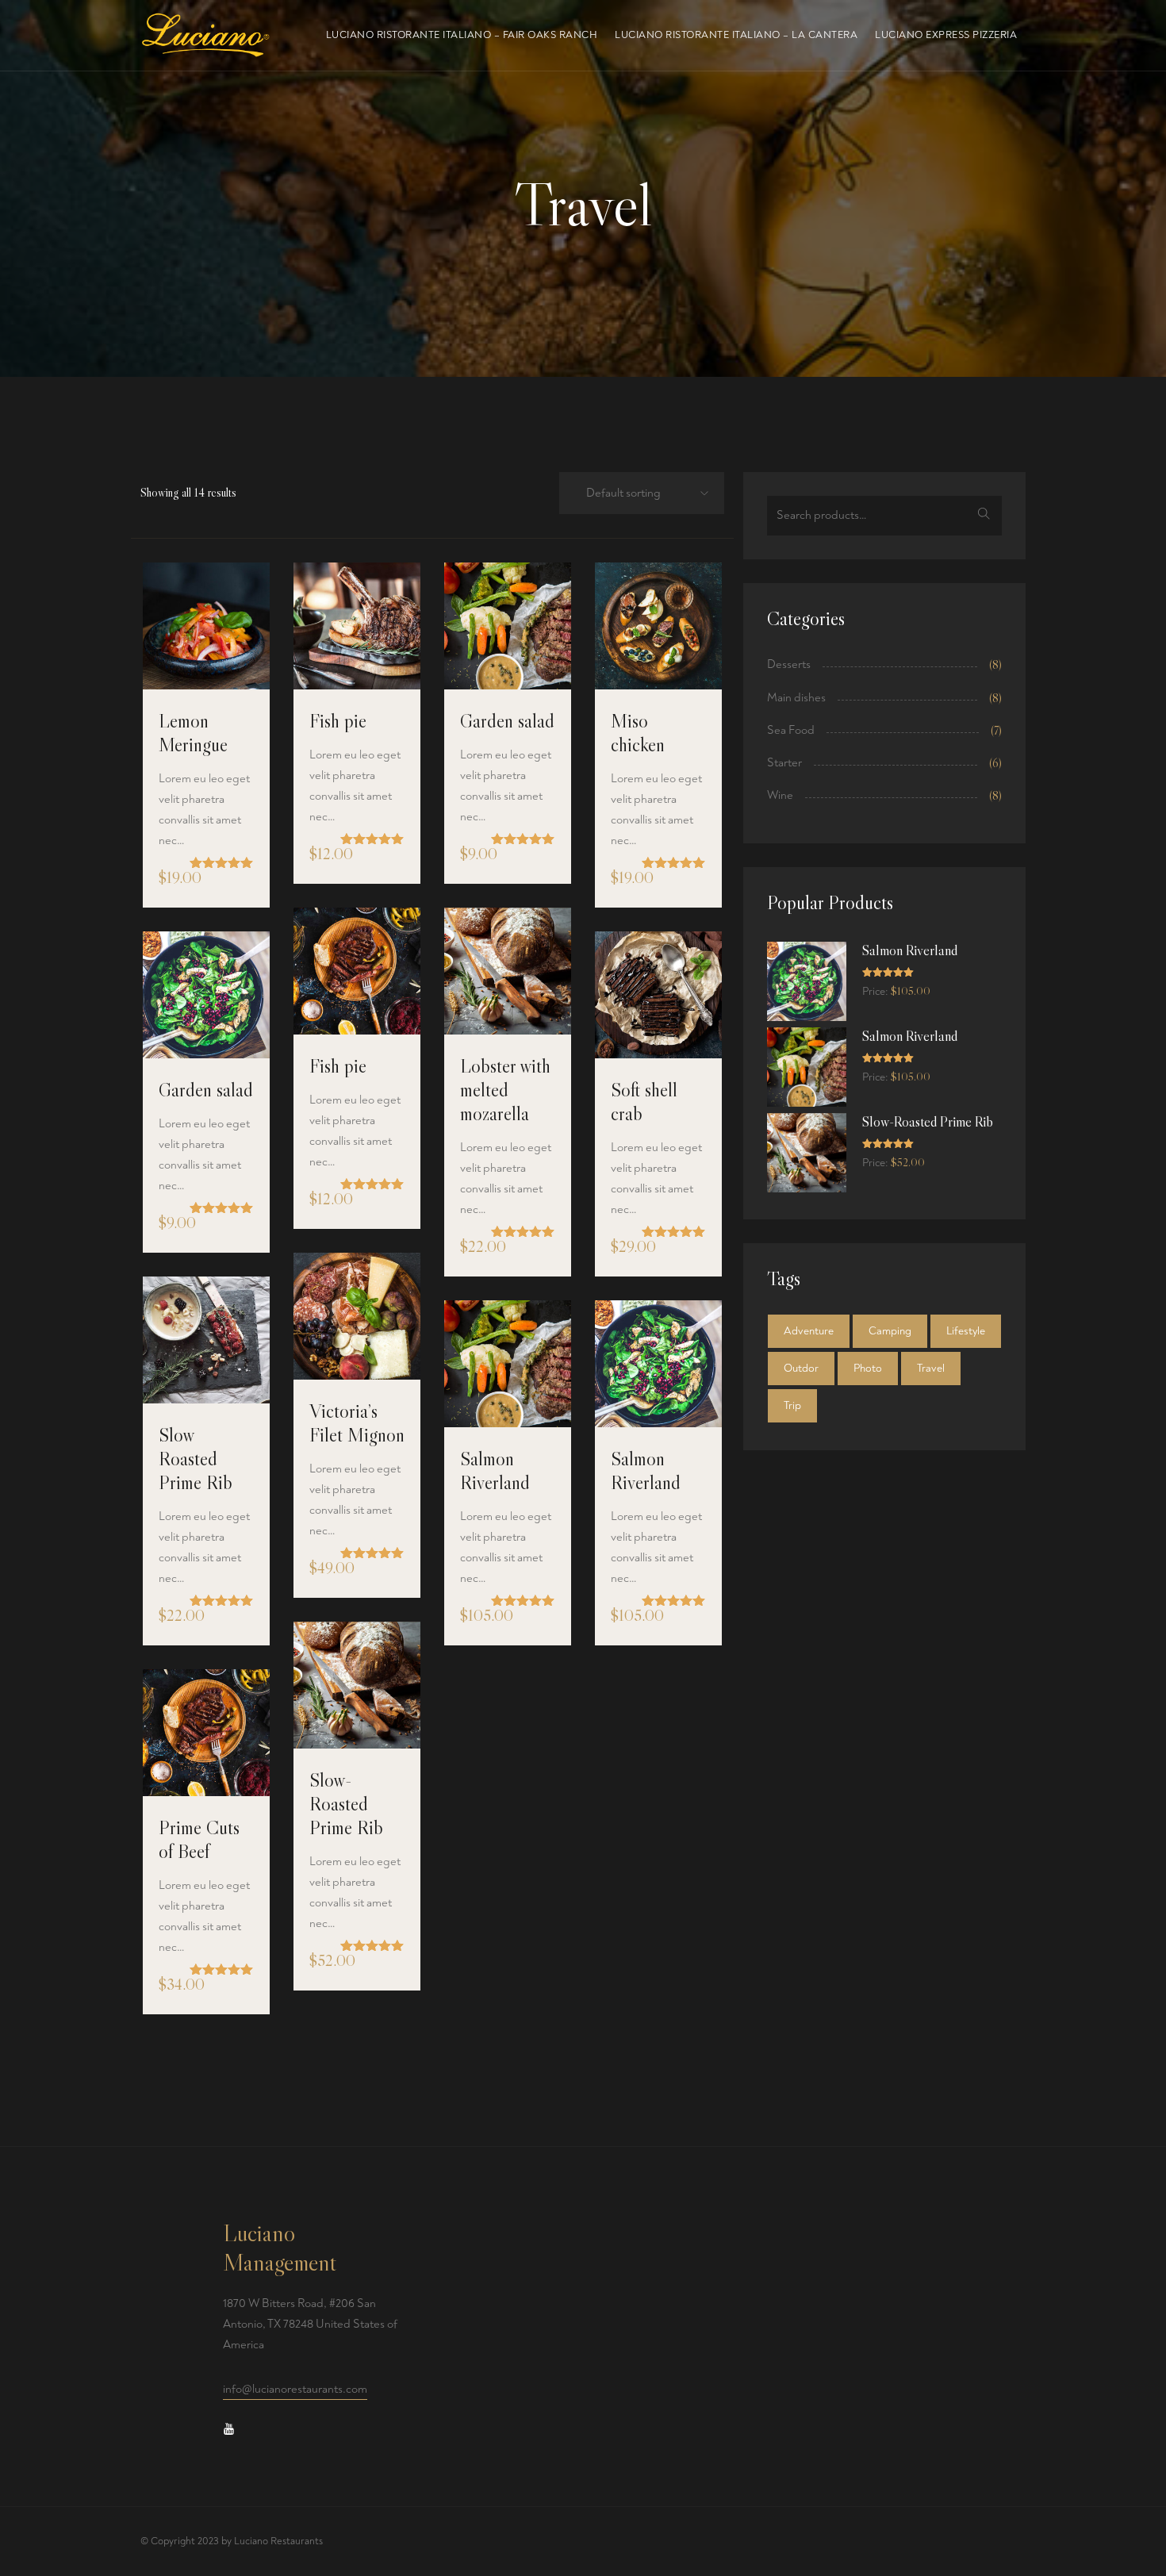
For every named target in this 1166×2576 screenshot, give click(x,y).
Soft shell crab (644, 1102)
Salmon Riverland (495, 1470)
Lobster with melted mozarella (505, 1090)
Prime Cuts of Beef (199, 1839)
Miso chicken (638, 733)
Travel (931, 1368)
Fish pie (338, 721)
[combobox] (637, 494)
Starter (784, 763)
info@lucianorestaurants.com (295, 2389)
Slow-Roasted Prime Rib (346, 1804)
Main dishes (796, 698)
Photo (868, 1368)
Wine (780, 795)
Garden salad (507, 721)
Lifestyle (966, 1331)
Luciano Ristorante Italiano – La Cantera (736, 35)
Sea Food (791, 730)
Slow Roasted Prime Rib (196, 1459)
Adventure (809, 1331)
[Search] (984, 516)
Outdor (801, 1368)
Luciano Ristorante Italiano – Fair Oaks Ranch (462, 35)
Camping (890, 1331)
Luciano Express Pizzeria (946, 35)
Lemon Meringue (193, 733)
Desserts (789, 664)
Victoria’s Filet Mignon (357, 1423)
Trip (792, 1405)
